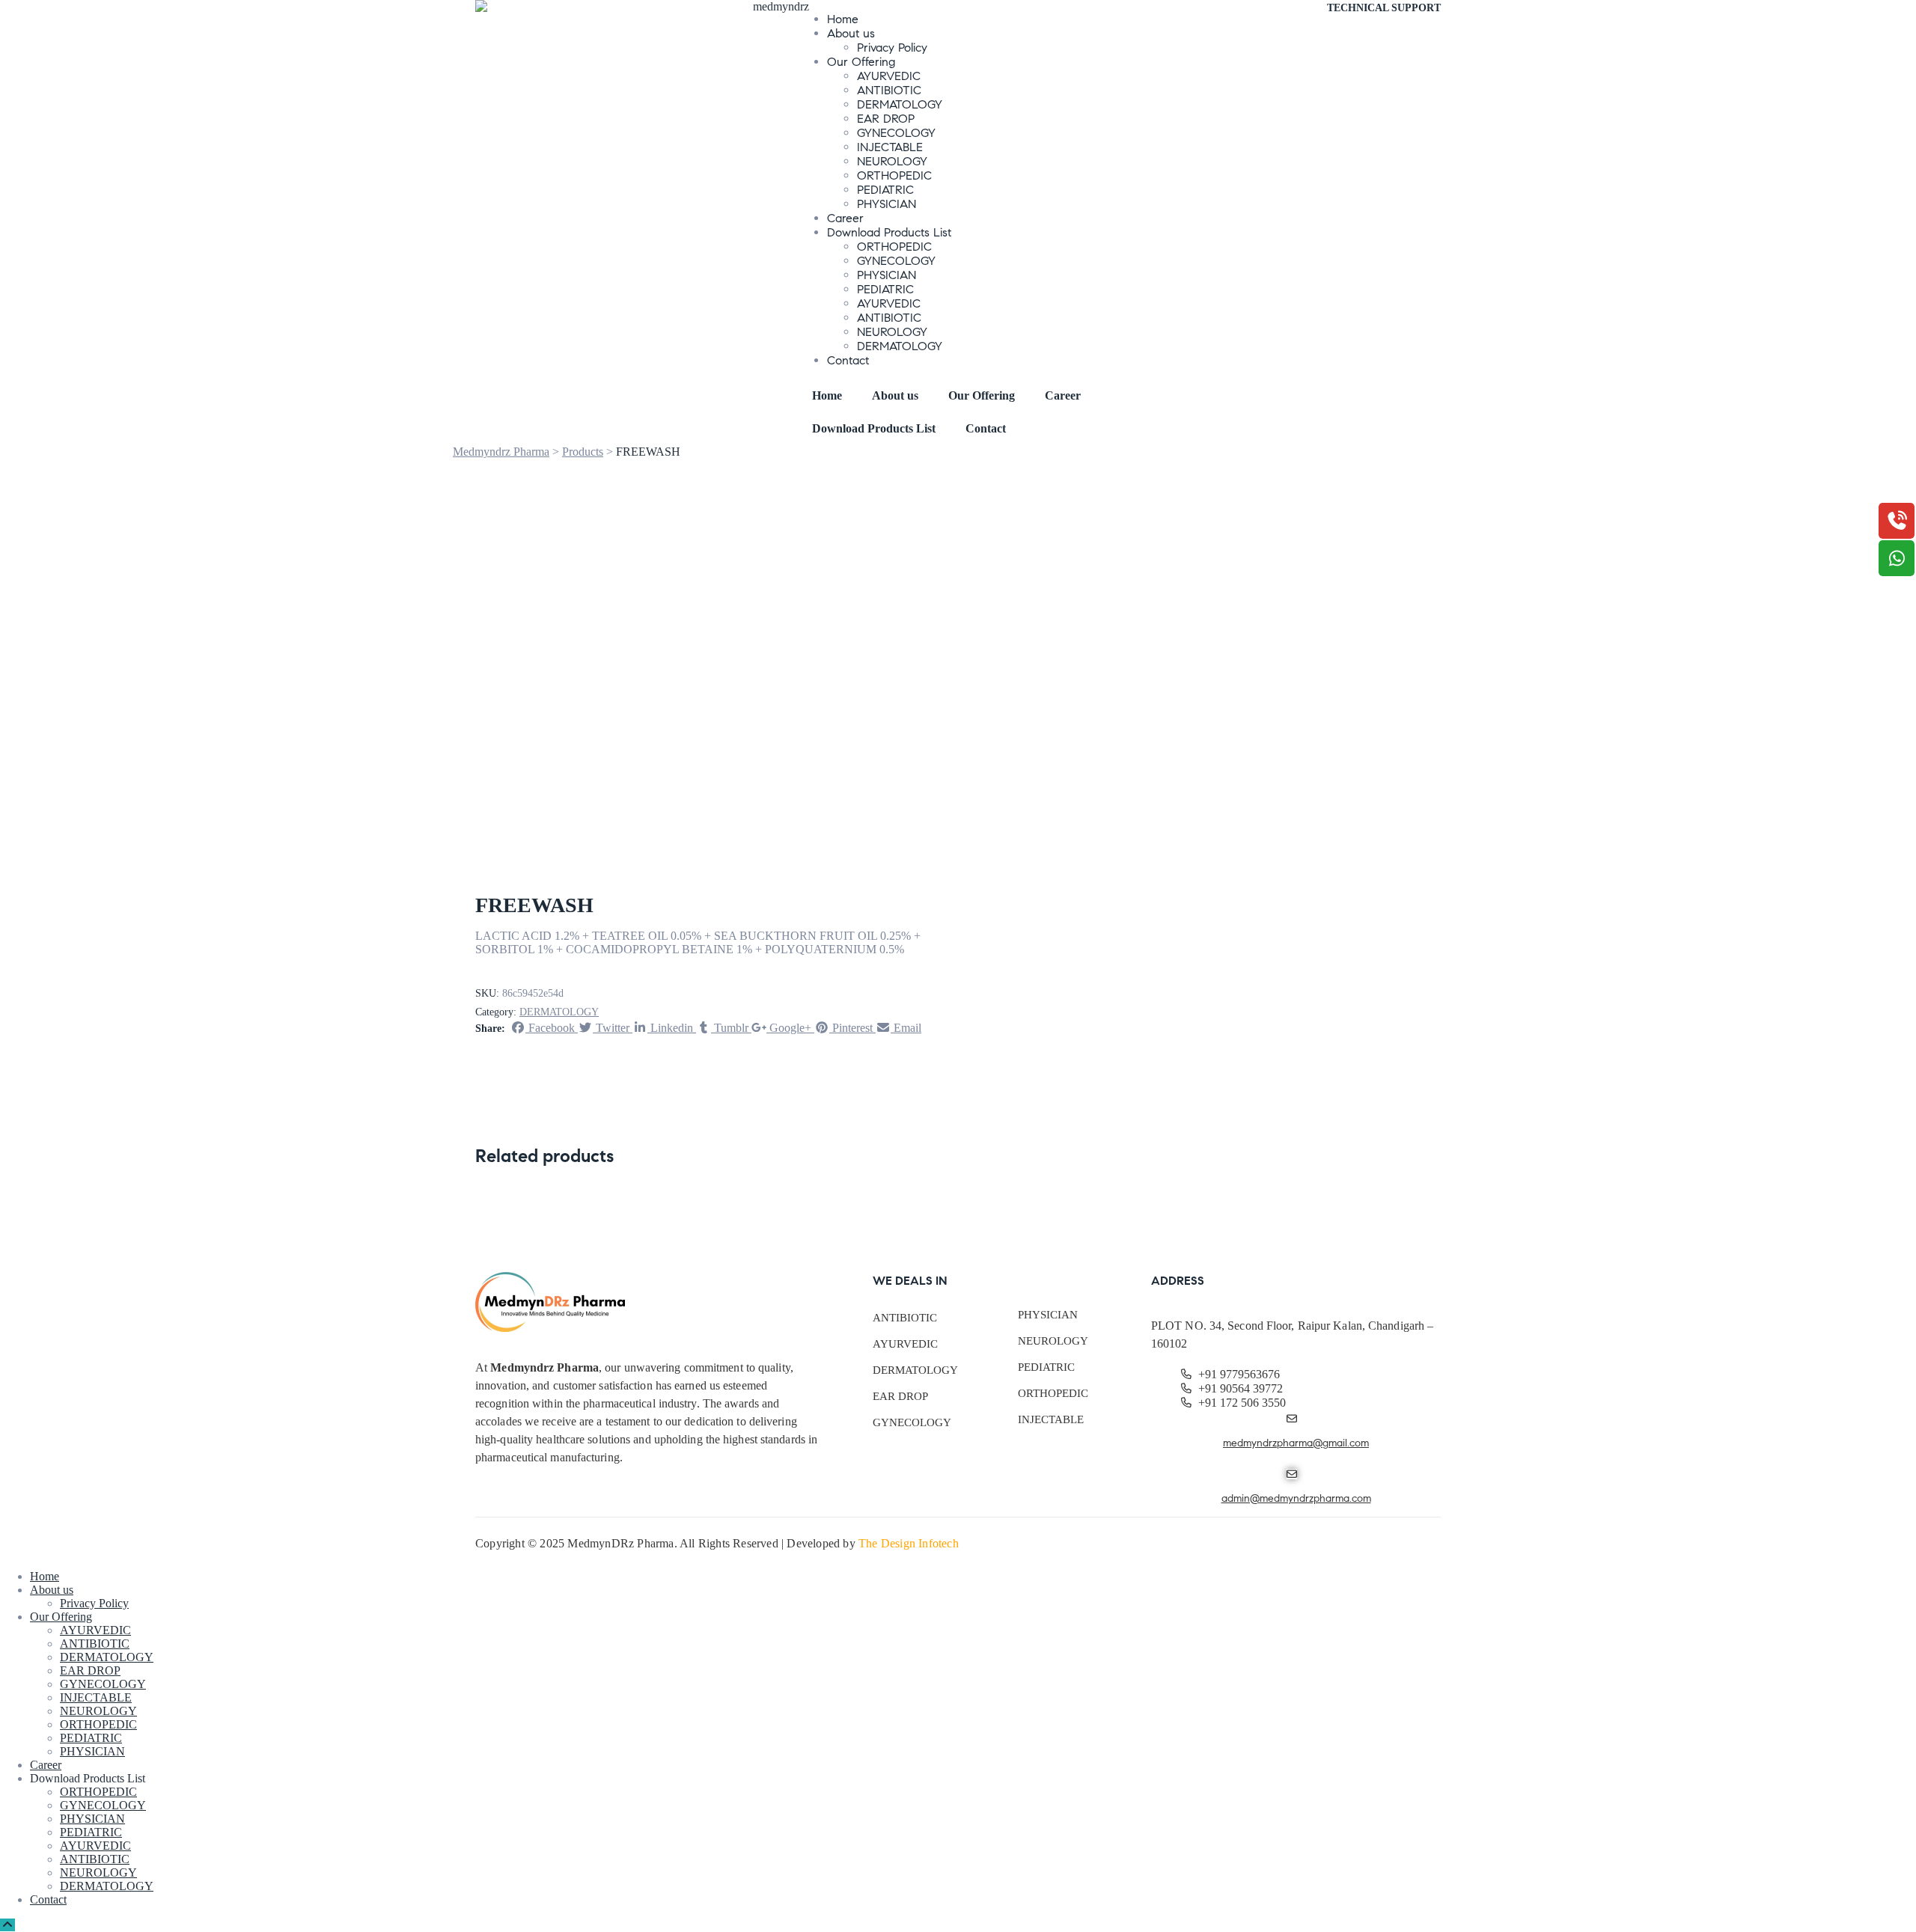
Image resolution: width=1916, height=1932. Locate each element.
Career (845, 218)
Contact (848, 360)
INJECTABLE (890, 147)
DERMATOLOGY (900, 104)
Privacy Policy (892, 48)
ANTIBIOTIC (889, 90)
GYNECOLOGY (896, 133)
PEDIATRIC (885, 190)
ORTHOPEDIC (894, 175)
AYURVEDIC (889, 76)
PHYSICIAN (887, 204)
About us (851, 33)
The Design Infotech (909, 1543)
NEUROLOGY (892, 161)
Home (843, 19)
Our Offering (861, 62)
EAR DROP (886, 119)
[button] (1384, 8)
